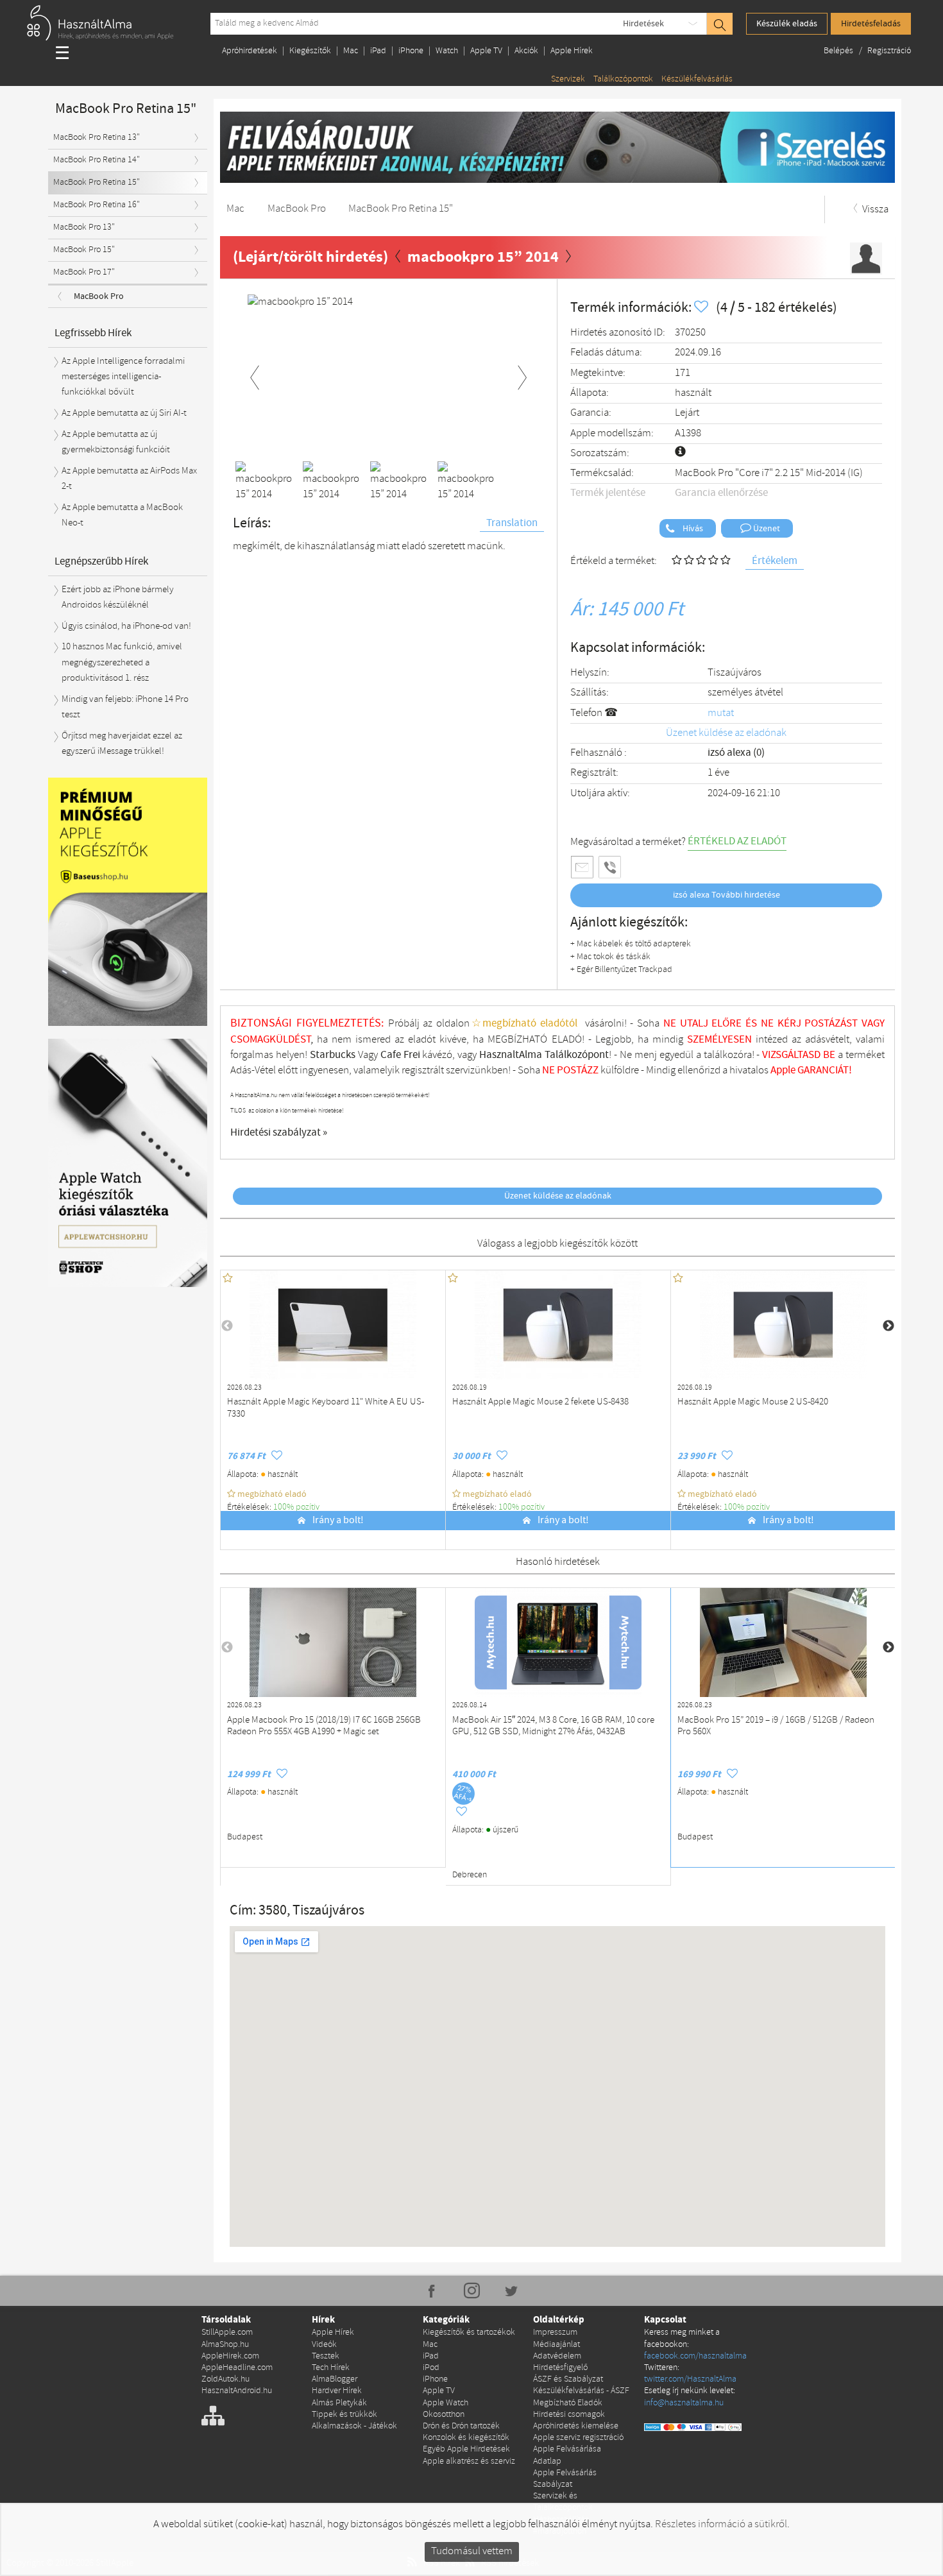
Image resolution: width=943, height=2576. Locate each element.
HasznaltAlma (511, 1055)
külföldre (620, 1070)
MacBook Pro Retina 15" (97, 183)
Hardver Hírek (337, 2391)
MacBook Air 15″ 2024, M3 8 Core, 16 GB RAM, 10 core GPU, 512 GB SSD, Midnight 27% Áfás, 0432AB (553, 1727)
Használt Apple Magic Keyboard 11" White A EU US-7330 (326, 1408)
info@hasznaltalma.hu (684, 2403)
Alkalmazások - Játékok (354, 2426)
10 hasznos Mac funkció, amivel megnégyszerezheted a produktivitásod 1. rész (122, 662)
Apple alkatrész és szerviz (469, 2461)
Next (522, 375)
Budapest (245, 1837)
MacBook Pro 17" (84, 272)
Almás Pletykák (339, 2403)
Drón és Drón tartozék (461, 2426)
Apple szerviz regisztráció (578, 2438)
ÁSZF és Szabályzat (568, 2379)
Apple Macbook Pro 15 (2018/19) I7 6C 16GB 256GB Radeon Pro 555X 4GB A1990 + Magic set (324, 1727)
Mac (351, 51)
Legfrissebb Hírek (93, 333)
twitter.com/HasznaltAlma (690, 2379)
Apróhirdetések (250, 51)
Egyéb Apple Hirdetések (466, 2449)
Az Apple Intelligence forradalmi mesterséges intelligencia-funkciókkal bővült (123, 377)
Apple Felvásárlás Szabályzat (565, 2479)
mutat (721, 713)
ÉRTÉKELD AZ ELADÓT (737, 841)
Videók (324, 2345)
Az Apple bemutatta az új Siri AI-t (124, 413)
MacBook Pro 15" (84, 250)
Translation (512, 523)
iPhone (411, 51)
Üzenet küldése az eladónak (726, 733)
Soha (537, 1070)
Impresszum (555, 2333)
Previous (255, 375)
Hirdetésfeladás (871, 24)
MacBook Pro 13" (84, 227)
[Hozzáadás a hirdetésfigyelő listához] (702, 308)
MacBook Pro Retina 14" (97, 160)
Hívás (692, 529)
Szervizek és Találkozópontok (563, 2502)
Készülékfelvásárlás (697, 79)
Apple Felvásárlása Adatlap (567, 2455)
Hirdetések (643, 24)
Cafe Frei (400, 1055)
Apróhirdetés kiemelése (576, 2426)
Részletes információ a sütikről (721, 2524)
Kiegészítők (310, 51)
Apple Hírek (572, 51)
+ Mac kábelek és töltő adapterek (631, 944)
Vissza (874, 209)
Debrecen (470, 1875)
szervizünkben (477, 1070)
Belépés (839, 51)
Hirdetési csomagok (569, 2415)
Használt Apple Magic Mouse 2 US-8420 (753, 1402)
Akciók (526, 51)
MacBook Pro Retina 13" (97, 138)
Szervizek (568, 79)
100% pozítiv (297, 1507)
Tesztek (326, 2356)
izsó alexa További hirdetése (726, 895)
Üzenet (766, 529)
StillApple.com (227, 2333)
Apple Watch (446, 2403)
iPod (431, 2368)
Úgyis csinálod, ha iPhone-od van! (126, 626)
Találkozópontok (623, 79)
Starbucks (333, 1055)
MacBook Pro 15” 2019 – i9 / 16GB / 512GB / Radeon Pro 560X (776, 1727)
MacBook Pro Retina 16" (97, 205)
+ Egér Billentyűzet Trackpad (621, 970)
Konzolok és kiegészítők (466, 2438)
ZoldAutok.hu (225, 2379)
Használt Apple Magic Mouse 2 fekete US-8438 (540, 1402)
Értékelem (775, 561)
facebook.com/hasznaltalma (695, 2356)
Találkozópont (577, 1055)
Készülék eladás (787, 24)
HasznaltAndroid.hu (237, 2391)
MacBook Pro (99, 296)
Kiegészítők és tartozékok (469, 2333)
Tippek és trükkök (344, 2415)
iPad (378, 51)
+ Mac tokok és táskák (610, 957)
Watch (447, 51)
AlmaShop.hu (225, 2345)
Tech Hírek (331, 2368)
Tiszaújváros (735, 673)
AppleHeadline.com (237, 2368)
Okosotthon (444, 2415)
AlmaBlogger (335, 2379)
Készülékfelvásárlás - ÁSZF (581, 2391)
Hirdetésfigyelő (560, 2368)
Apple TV (486, 51)
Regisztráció (889, 51)
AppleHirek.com (230, 2356)
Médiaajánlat (556, 2345)
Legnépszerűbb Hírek (101, 562)
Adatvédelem (557, 2356)
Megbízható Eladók (568, 2403)
